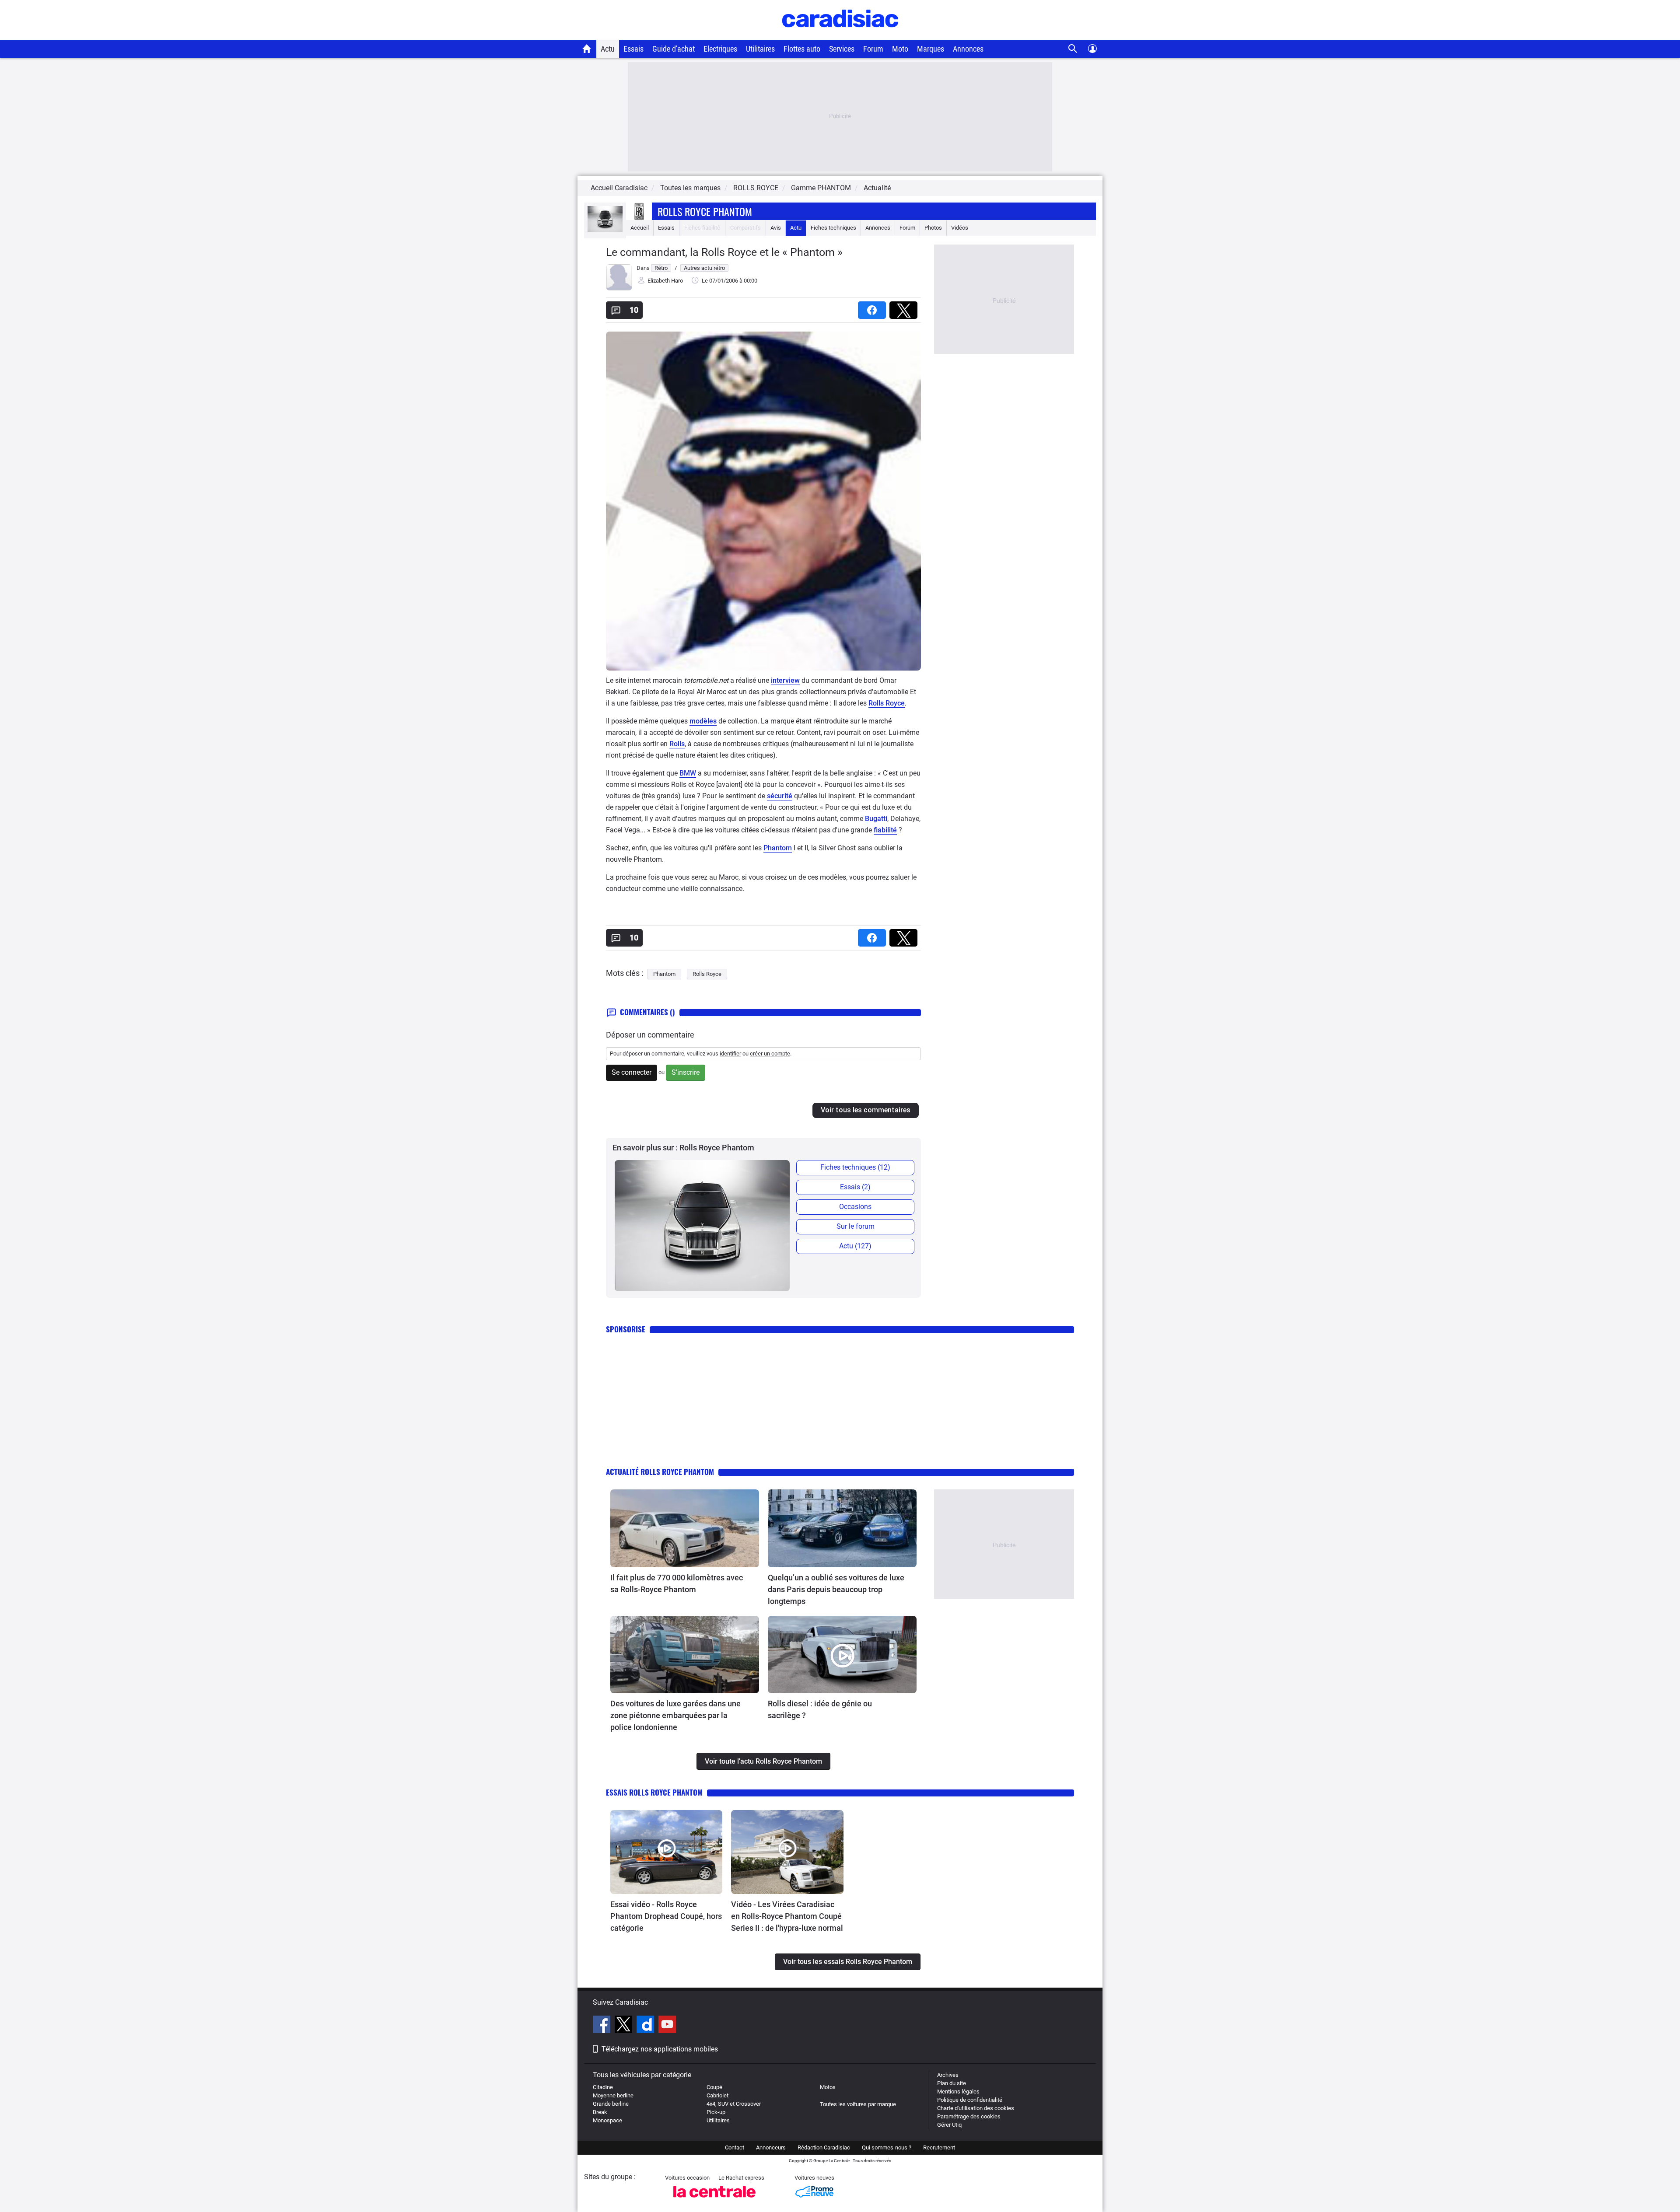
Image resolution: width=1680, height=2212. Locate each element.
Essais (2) (855, 1187)
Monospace (607, 2120)
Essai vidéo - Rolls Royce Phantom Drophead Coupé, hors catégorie (666, 1916)
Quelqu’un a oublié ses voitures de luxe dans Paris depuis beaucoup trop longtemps (836, 1589)
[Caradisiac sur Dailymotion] (646, 2026)
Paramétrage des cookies (969, 2116)
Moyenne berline (613, 2095)
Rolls (677, 744)
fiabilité (885, 830)
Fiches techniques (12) (855, 1167)
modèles (703, 721)
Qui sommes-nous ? (887, 2147)
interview (785, 680)
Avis (776, 228)
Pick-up (716, 2112)
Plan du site (952, 2083)
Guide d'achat (674, 49)
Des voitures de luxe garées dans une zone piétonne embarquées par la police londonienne (675, 1715)
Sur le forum (856, 1226)
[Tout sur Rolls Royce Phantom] (605, 230)
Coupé (714, 2087)
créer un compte (770, 1054)
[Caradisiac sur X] (625, 2026)
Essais (633, 49)
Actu (608, 49)
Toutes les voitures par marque (858, 2104)
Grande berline (611, 2104)
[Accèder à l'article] (685, 1528)
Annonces (968, 49)
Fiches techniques (833, 228)
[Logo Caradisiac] (840, 35)
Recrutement (939, 2147)
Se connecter (632, 1072)
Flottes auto (802, 49)
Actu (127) (855, 1246)
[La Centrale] (714, 2200)
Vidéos (960, 228)
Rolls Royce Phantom (705, 211)
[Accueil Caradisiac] (587, 49)
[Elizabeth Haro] (619, 288)
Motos (828, 2087)
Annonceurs (771, 2147)
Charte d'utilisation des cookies (976, 2108)
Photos (933, 228)
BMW (688, 773)
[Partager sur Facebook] (874, 307)
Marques (931, 49)
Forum (873, 49)
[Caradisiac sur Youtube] (667, 2026)
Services (842, 49)
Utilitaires (760, 49)
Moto (900, 49)
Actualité (877, 188)
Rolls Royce (887, 703)
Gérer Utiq (949, 2125)
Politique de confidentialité (970, 2100)
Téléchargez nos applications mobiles (660, 2049)
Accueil (640, 228)
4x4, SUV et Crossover (734, 2104)
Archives (948, 2075)
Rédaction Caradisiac (824, 2147)
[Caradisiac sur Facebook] (603, 2026)
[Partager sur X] (905, 307)
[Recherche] (1073, 49)
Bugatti (876, 819)
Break (600, 2112)
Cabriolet (717, 2095)
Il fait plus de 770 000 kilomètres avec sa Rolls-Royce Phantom (677, 1583)
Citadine (603, 2087)
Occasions (855, 1207)
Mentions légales (958, 2091)
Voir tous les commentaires (866, 1110)
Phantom (778, 848)
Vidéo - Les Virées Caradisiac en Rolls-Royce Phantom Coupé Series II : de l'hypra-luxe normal (787, 1916)
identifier (730, 1054)
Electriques (720, 49)
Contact (735, 2147)
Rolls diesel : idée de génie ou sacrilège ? (820, 1709)
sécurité (780, 796)
